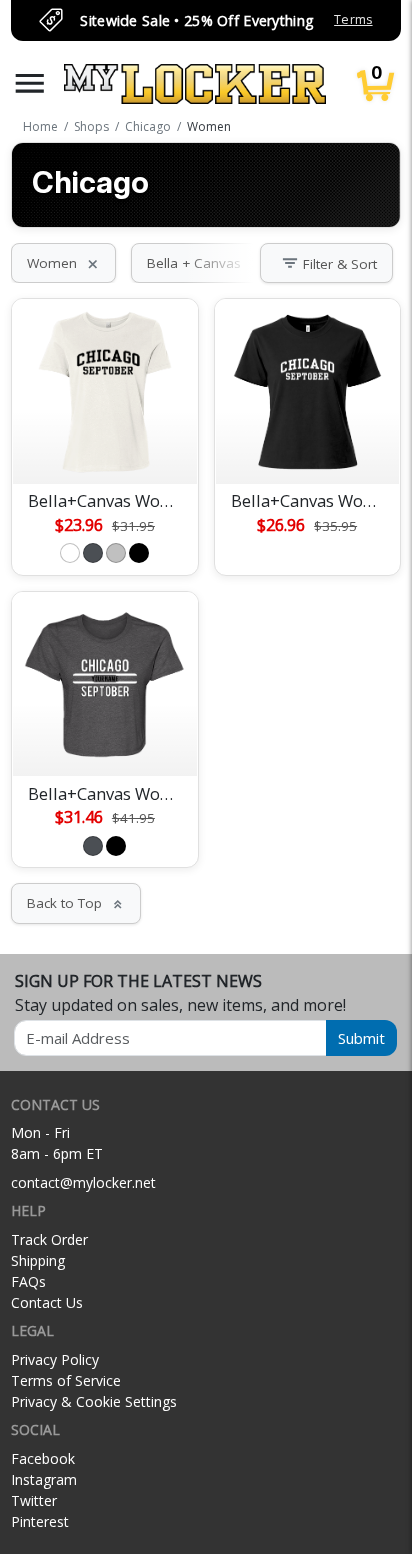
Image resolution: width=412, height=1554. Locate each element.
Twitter (34, 1500)
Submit (361, 1038)
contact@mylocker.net (83, 1182)
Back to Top (76, 903)
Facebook (43, 1458)
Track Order (49, 1239)
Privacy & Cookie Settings (94, 1401)
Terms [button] (353, 19)
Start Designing (105, 445)
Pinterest (40, 1521)
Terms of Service (66, 1380)
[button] (30, 83)
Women (63, 263)
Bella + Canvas (205, 263)
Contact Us (47, 1302)
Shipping (38, 1260)
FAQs (28, 1281)
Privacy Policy (55, 1359)
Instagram (44, 1479)
